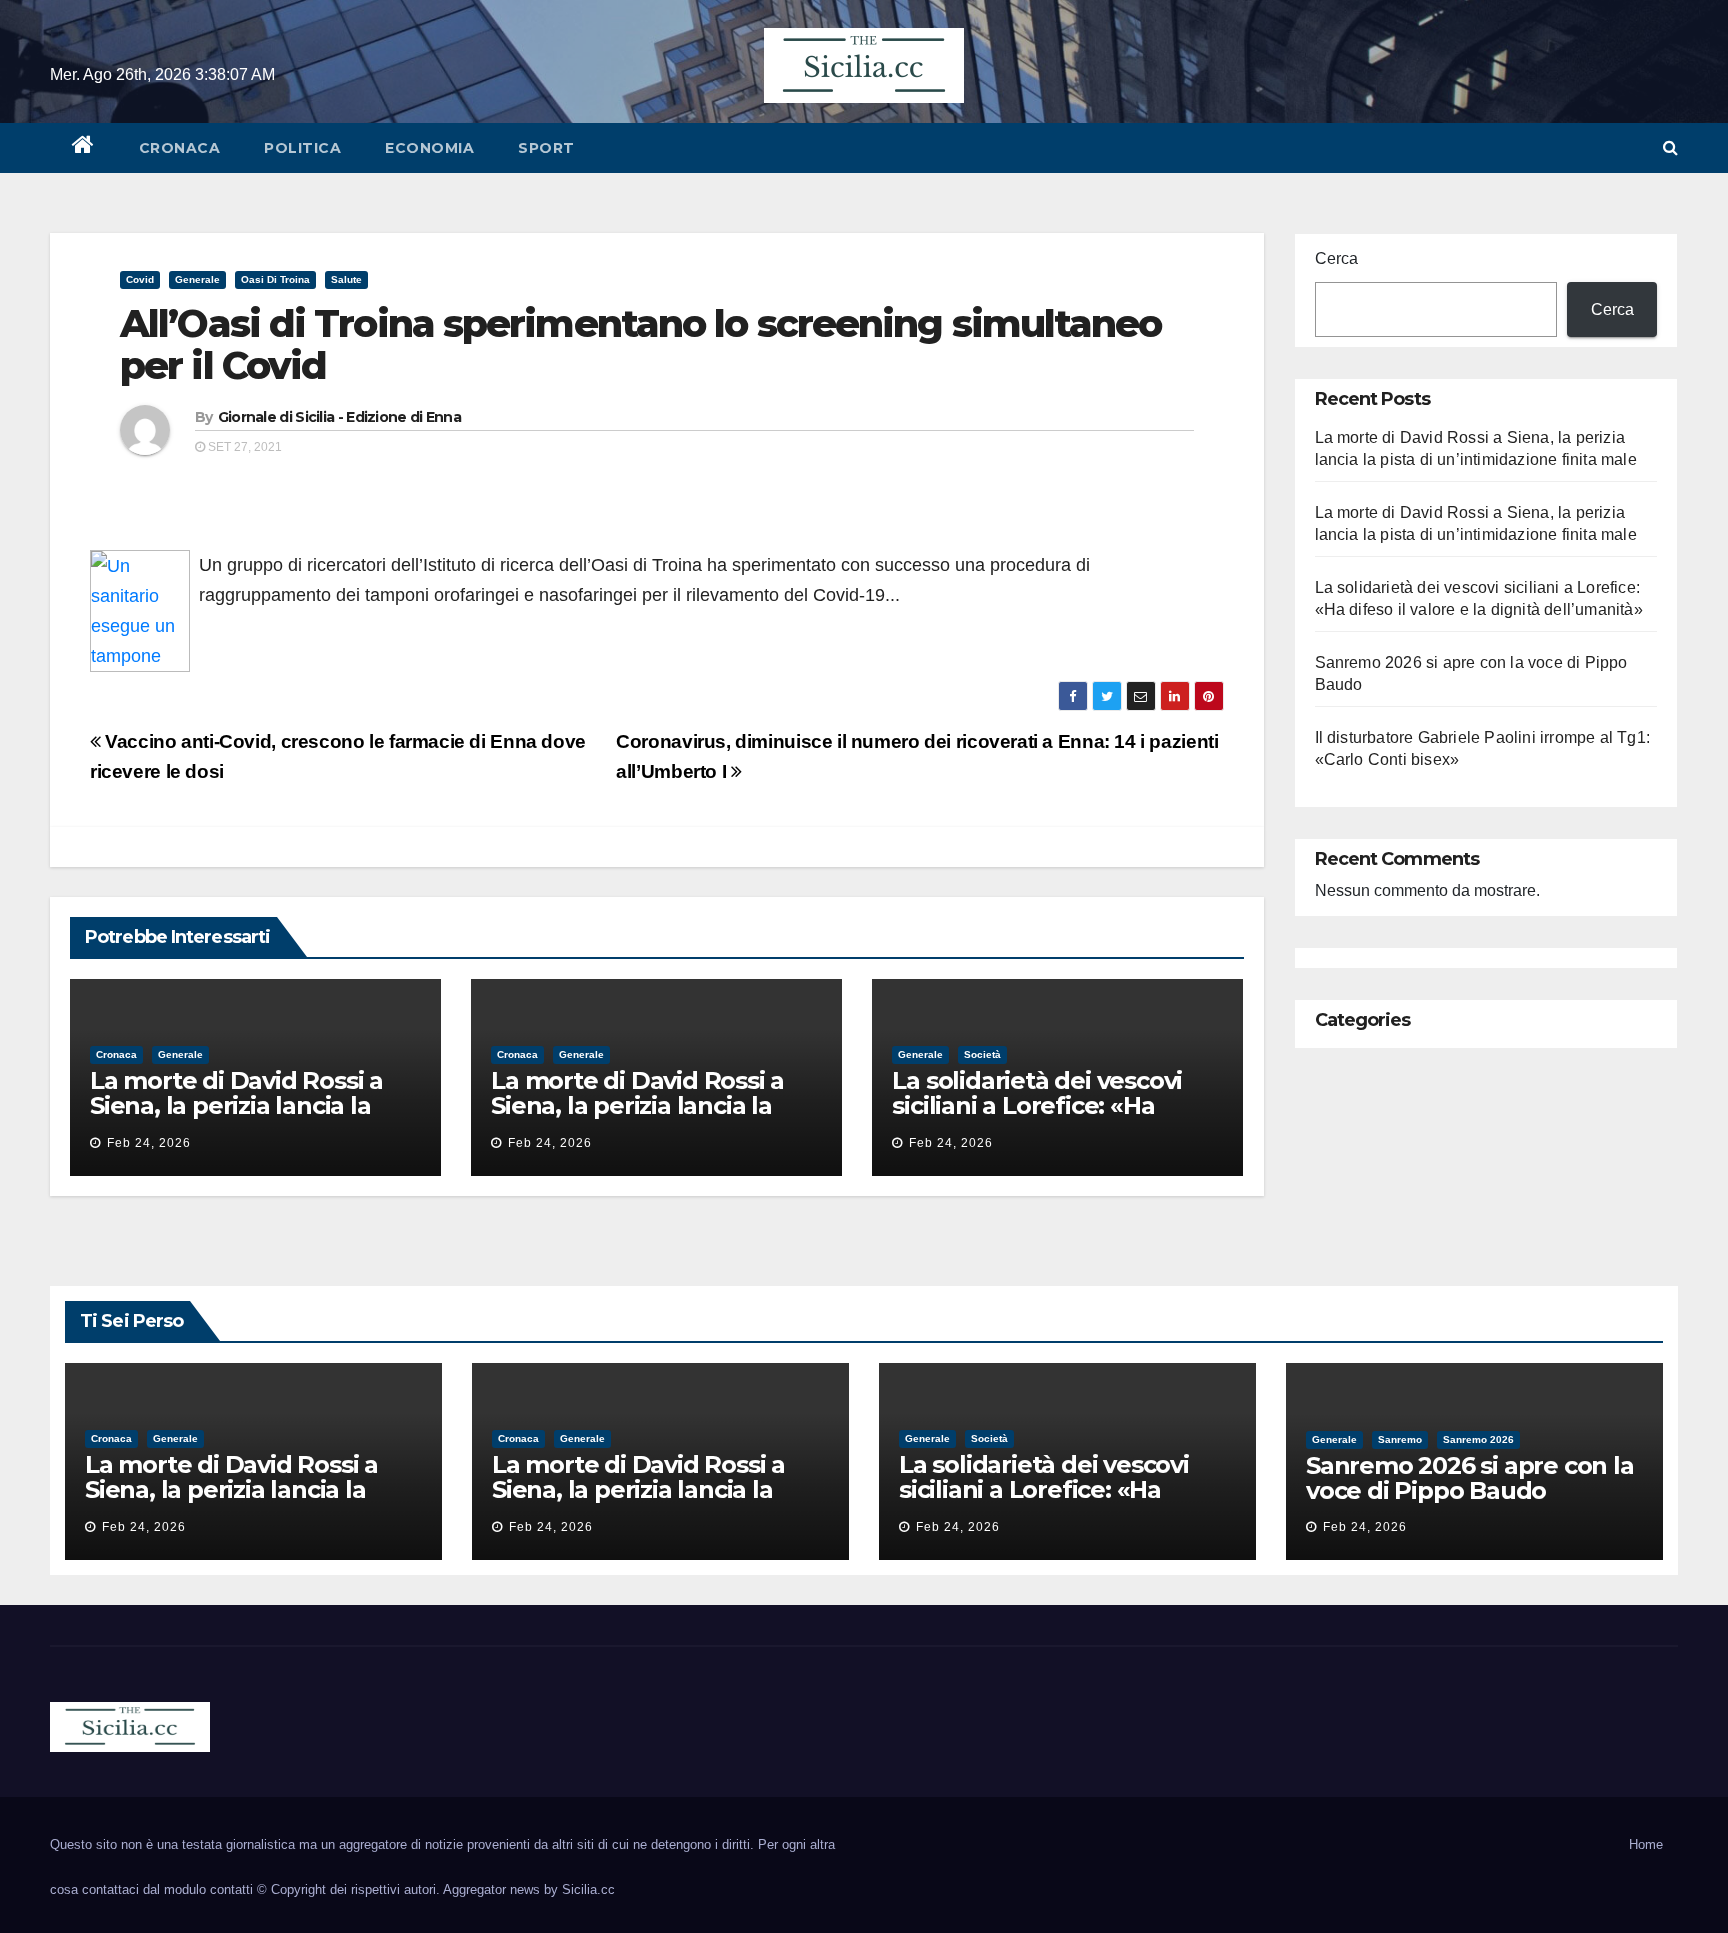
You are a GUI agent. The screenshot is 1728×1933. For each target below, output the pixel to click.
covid (140, 279)
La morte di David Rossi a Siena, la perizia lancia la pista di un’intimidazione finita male (236, 1118)
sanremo (1400, 1439)
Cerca (1336, 258)
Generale (197, 279)
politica (302, 148)
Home (1646, 1844)
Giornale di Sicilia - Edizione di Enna (339, 417)
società (982, 1054)
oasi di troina (275, 279)
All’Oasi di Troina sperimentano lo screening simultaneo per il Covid (641, 344)
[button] (1670, 147)
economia (429, 148)
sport (546, 148)
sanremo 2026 (1478, 1439)
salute (346, 279)
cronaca (180, 148)
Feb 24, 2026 (149, 1143)
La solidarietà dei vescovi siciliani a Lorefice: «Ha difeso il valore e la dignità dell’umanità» (1044, 1118)
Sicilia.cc (588, 1889)
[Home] (83, 148)
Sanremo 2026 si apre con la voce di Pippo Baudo (1470, 1478)
